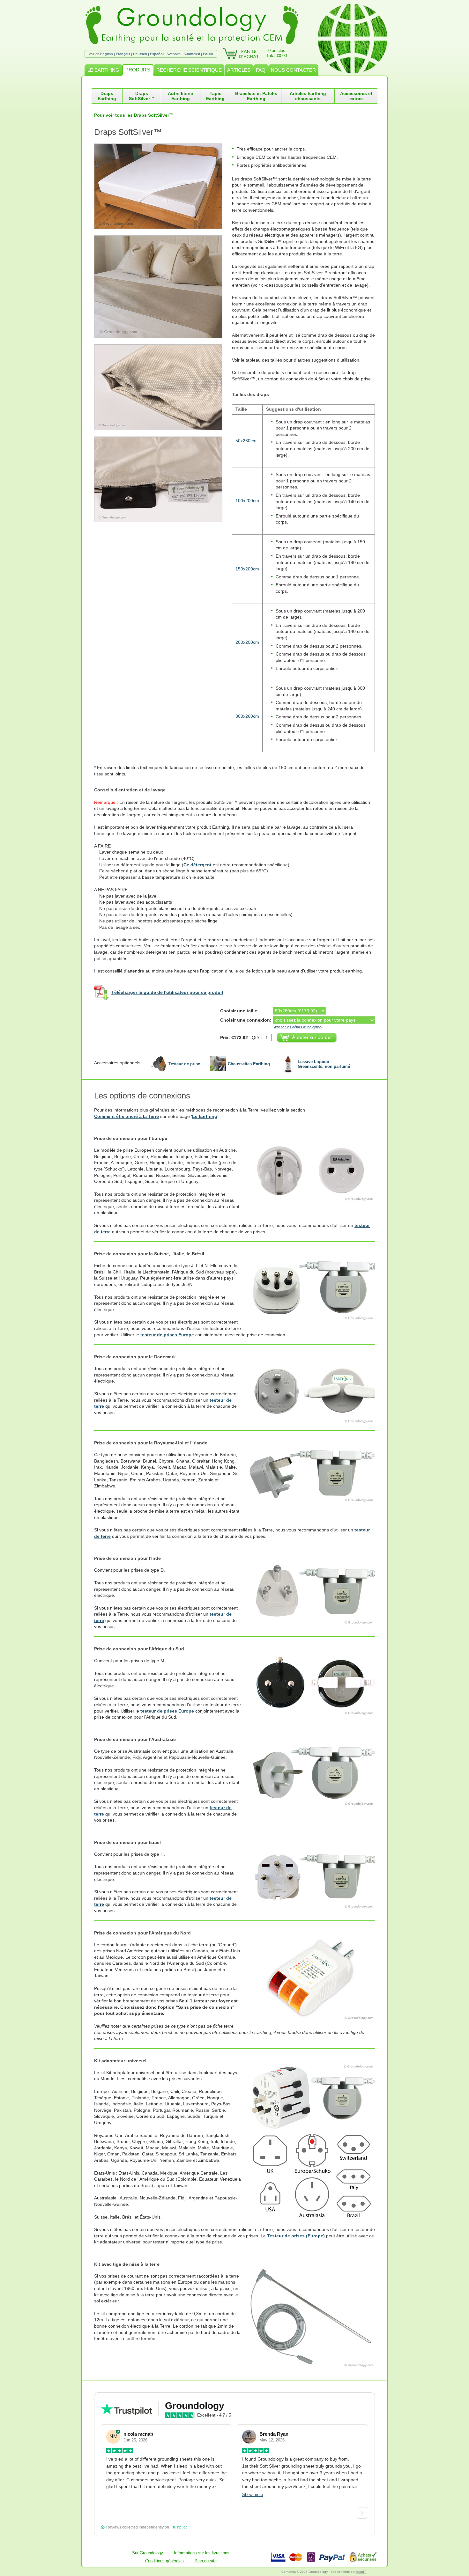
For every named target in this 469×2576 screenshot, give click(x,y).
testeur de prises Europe (167, 1335)
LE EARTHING (103, 70)
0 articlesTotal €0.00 (277, 53)
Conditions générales (164, 2561)
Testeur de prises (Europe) (296, 2236)
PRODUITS (138, 70)
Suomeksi (192, 54)
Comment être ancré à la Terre (127, 1116)
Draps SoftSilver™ (142, 96)
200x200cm (247, 642)
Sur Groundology (148, 2553)
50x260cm (246, 441)
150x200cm (247, 569)
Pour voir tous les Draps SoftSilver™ (134, 115)
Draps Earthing (107, 96)
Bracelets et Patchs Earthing (256, 96)
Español (157, 54)
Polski (208, 54)
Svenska (174, 54)
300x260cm (247, 716)
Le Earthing (205, 1116)
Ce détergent (197, 865)
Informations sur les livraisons (202, 2553)
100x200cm (247, 501)
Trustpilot (179, 2527)
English (107, 54)
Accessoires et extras (356, 96)
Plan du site (206, 2561)
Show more (253, 2495)
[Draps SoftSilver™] (163, 186)
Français (123, 54)
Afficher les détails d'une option (298, 1027)
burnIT (361, 2572)
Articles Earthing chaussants (308, 96)
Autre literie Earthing (180, 96)
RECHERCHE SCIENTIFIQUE (189, 70)
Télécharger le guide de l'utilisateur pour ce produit (167, 992)
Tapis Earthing (215, 96)
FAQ (261, 70)
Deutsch (140, 54)
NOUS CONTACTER (293, 70)
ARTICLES (239, 70)
